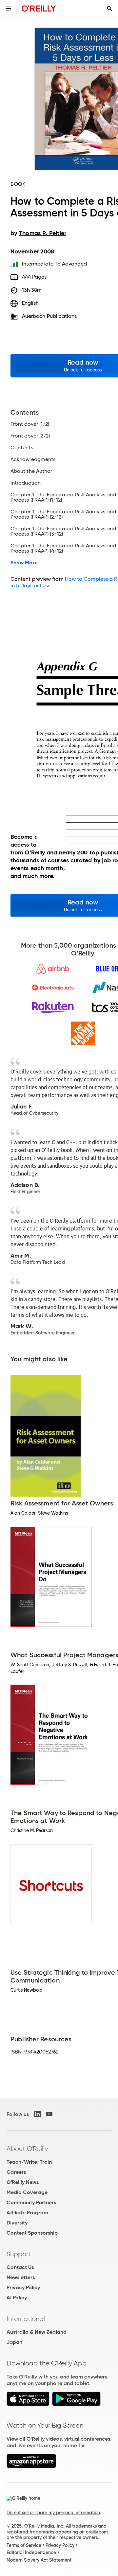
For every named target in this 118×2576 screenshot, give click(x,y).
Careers (16, 2172)
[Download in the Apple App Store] (28, 2404)
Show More (24, 563)
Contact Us (20, 2267)
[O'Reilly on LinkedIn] (37, 2114)
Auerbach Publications (49, 316)
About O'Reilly (27, 2149)
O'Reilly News (23, 2182)
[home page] (39, 8)
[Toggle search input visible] (109, 9)
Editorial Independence (31, 2552)
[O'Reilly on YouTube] (49, 2114)
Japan (14, 2342)
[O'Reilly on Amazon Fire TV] (31, 2466)
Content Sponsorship (32, 2233)
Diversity (17, 2223)
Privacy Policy (23, 2287)
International (26, 2319)
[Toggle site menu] (9, 9)
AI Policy (17, 2298)
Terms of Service (24, 2545)
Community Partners (31, 2202)
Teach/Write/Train (29, 2162)
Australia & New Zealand (37, 2332)
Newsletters (21, 2277)
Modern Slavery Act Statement (39, 2560)
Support (19, 2254)
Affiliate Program (27, 2213)
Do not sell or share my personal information (53, 2513)
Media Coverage (27, 2192)
